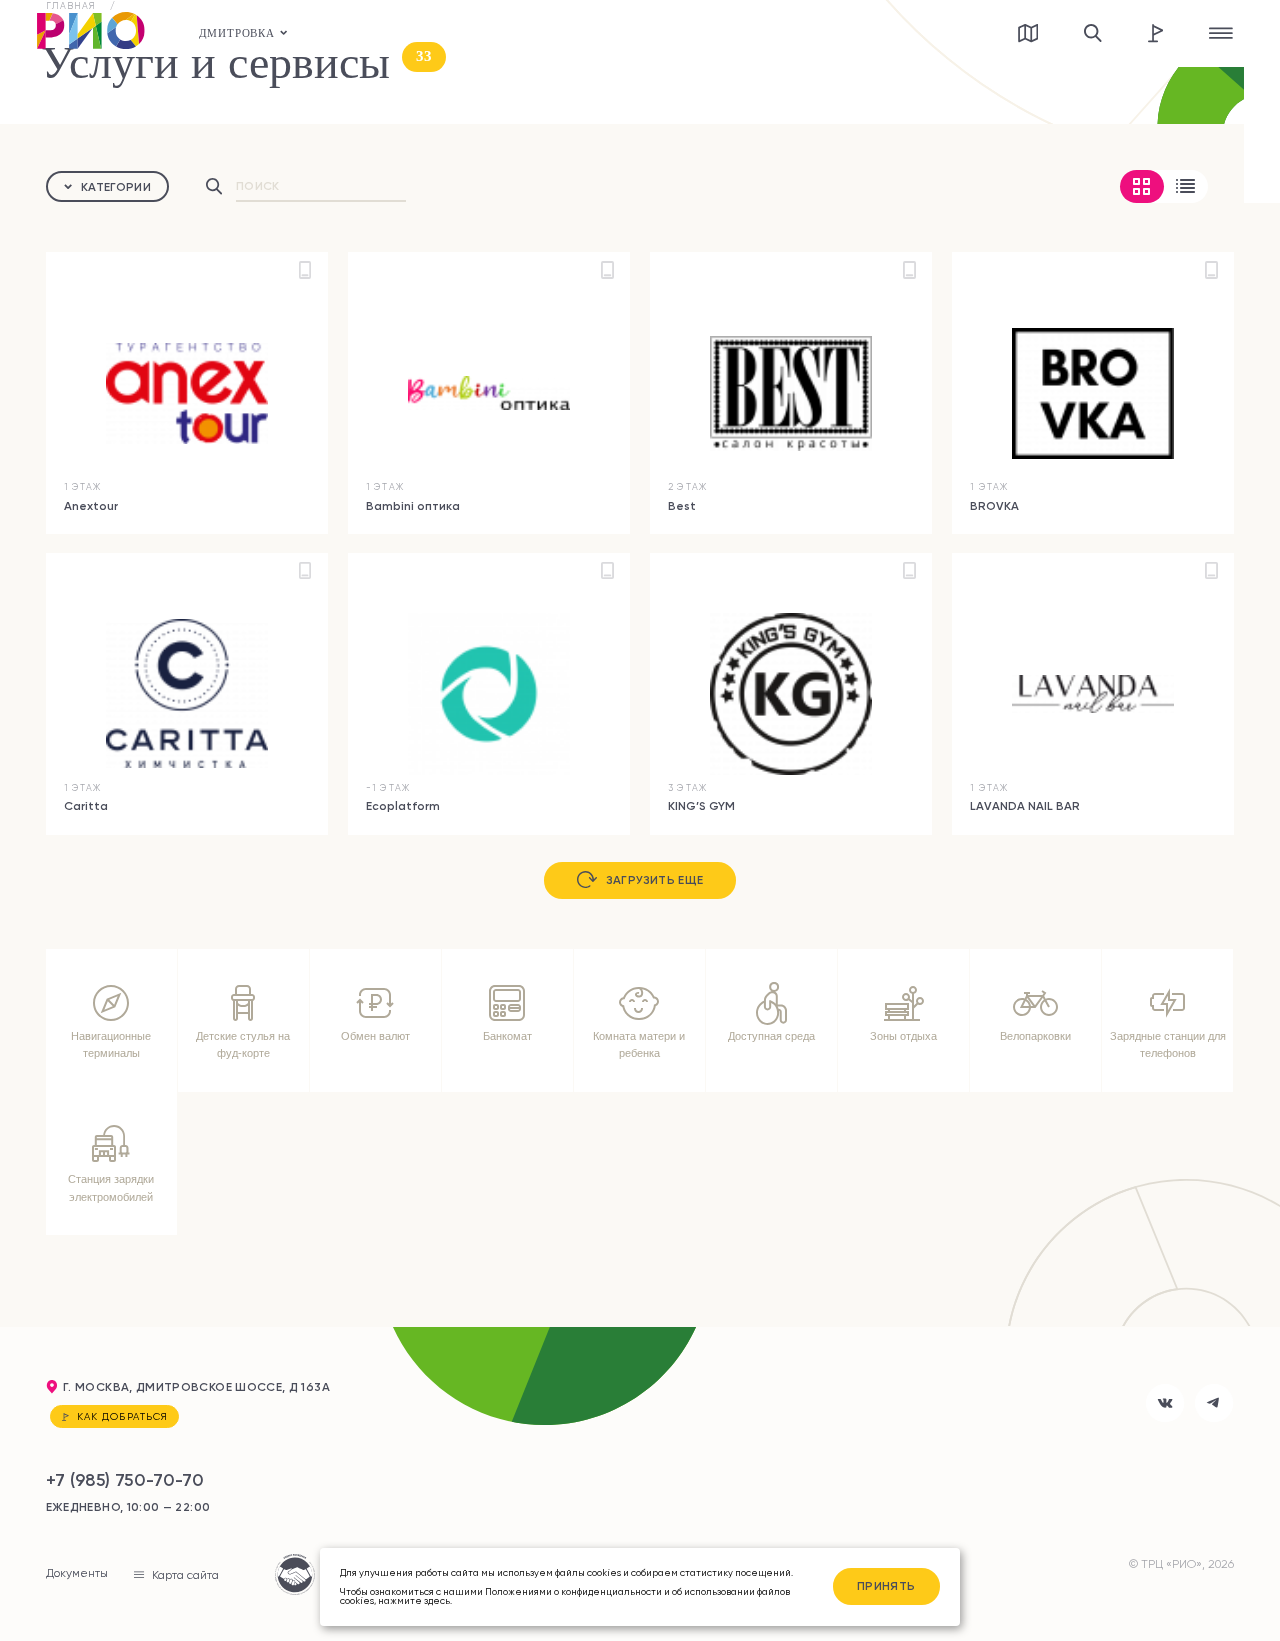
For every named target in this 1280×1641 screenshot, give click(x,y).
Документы (77, 1574)
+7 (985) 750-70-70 (125, 1479)
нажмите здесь (414, 1600)
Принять (886, 1585)
